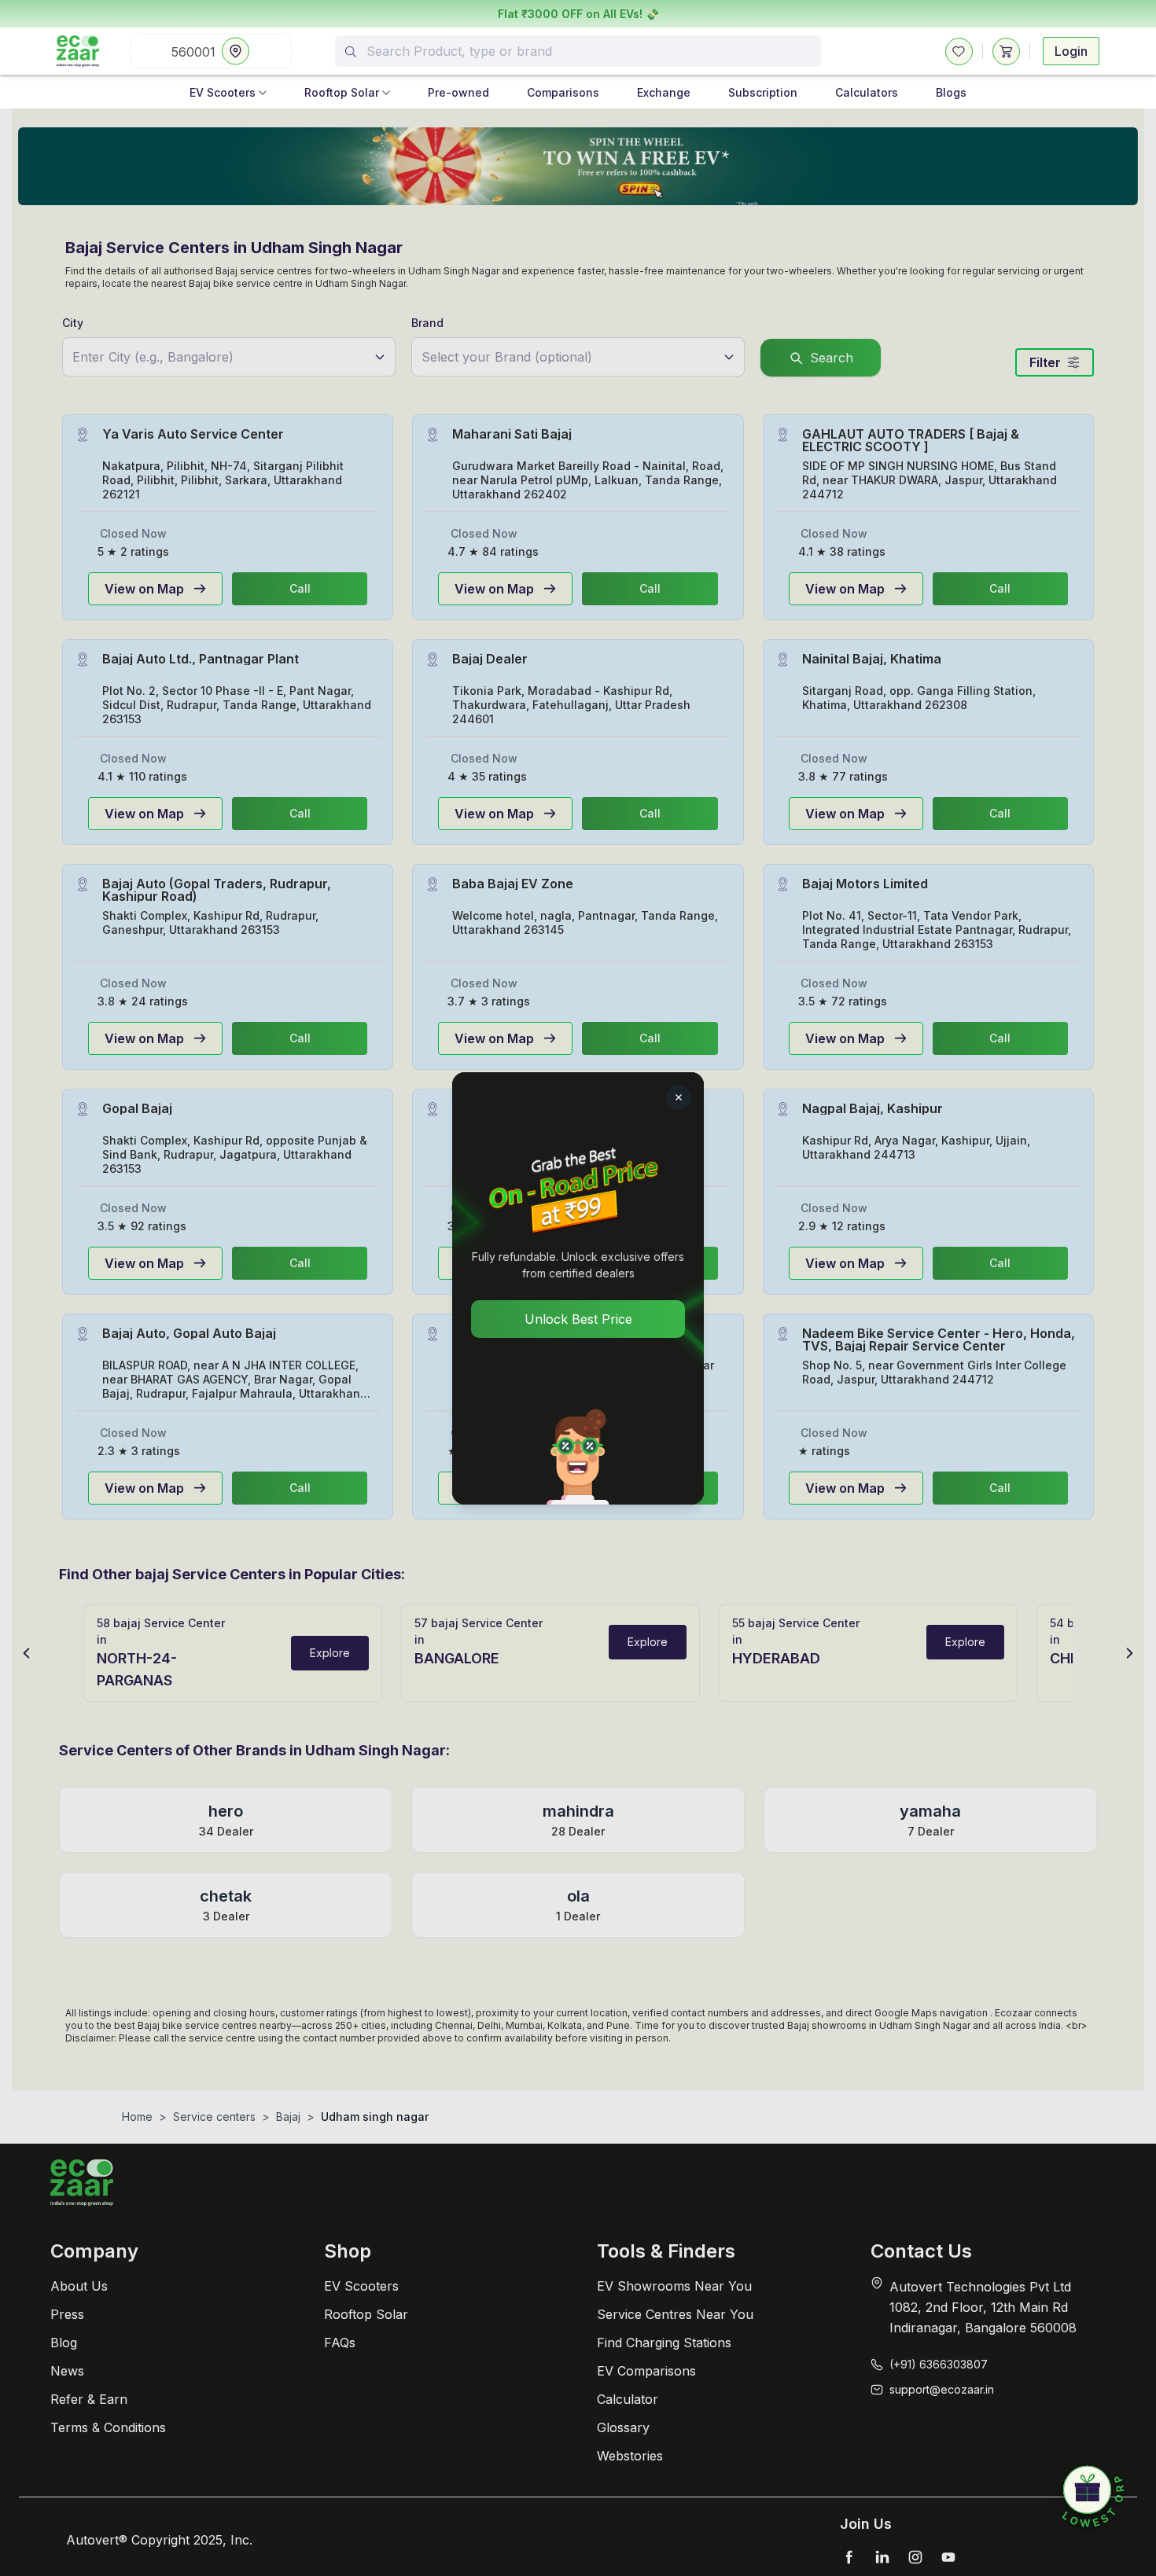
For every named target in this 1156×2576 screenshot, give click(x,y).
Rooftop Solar (342, 92)
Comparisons (563, 92)
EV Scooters (223, 92)
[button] (1093, 2497)
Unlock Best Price (578, 1319)
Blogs (951, 92)
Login (1071, 51)
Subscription (763, 92)
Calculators (867, 92)
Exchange (664, 92)
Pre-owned (458, 92)
